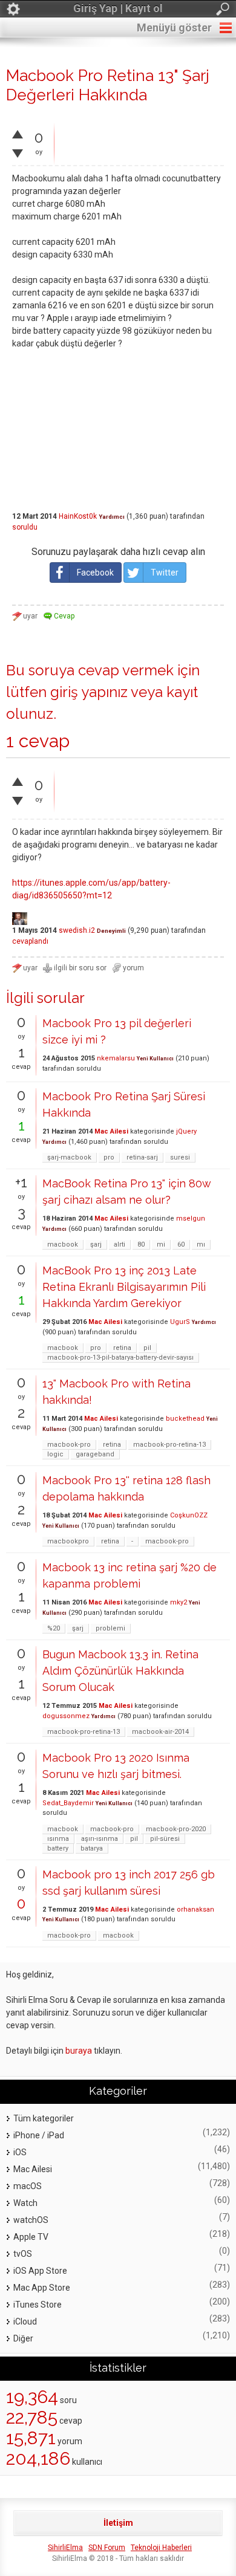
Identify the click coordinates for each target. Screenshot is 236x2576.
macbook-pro (69, 1445)
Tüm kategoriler (44, 2118)
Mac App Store (42, 2288)
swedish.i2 (77, 930)
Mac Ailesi (111, 1131)
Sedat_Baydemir (68, 1803)
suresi (180, 1157)
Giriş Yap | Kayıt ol (118, 8)
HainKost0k (78, 516)
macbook (63, 1244)
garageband (95, 1454)
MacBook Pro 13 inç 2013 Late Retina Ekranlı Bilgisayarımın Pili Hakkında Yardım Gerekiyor (124, 1287)
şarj (96, 1244)
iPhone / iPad (39, 2135)
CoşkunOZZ (189, 1515)
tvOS (23, 2254)
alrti (120, 1244)
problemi (110, 1628)
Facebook (95, 573)
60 (181, 1244)
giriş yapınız (89, 692)
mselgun (191, 1218)
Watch (25, 2203)
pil (147, 1348)
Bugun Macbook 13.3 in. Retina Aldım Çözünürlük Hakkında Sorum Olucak (120, 1671)
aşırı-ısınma (100, 1839)
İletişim (118, 2523)
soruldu (25, 527)
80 (141, 1244)
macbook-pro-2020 (176, 1829)
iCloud (25, 2321)
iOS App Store (40, 2271)
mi (161, 1244)
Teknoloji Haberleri (161, 2548)
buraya (79, 2051)
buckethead (185, 1419)
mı (201, 1244)
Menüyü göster (174, 28)
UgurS (180, 1322)
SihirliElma (65, 2548)
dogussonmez (66, 1716)
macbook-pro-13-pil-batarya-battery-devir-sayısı (120, 1358)
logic (55, 1454)
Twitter (165, 573)
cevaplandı (30, 941)
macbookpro (68, 1541)
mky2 (179, 1602)
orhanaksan (195, 1909)
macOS (28, 2186)
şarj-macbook (69, 1157)
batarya (92, 1848)
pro (109, 1157)
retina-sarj (142, 1157)
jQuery (186, 1131)
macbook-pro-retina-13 (169, 1445)
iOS (20, 2152)
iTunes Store (38, 2305)
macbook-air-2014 (160, 1732)
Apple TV (31, 2237)
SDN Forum (107, 2548)
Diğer (23, 2338)
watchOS (31, 2220)
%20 (54, 1628)
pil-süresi (165, 1839)
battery (58, 1848)
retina (122, 1348)
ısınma (58, 1839)
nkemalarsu (116, 1058)
